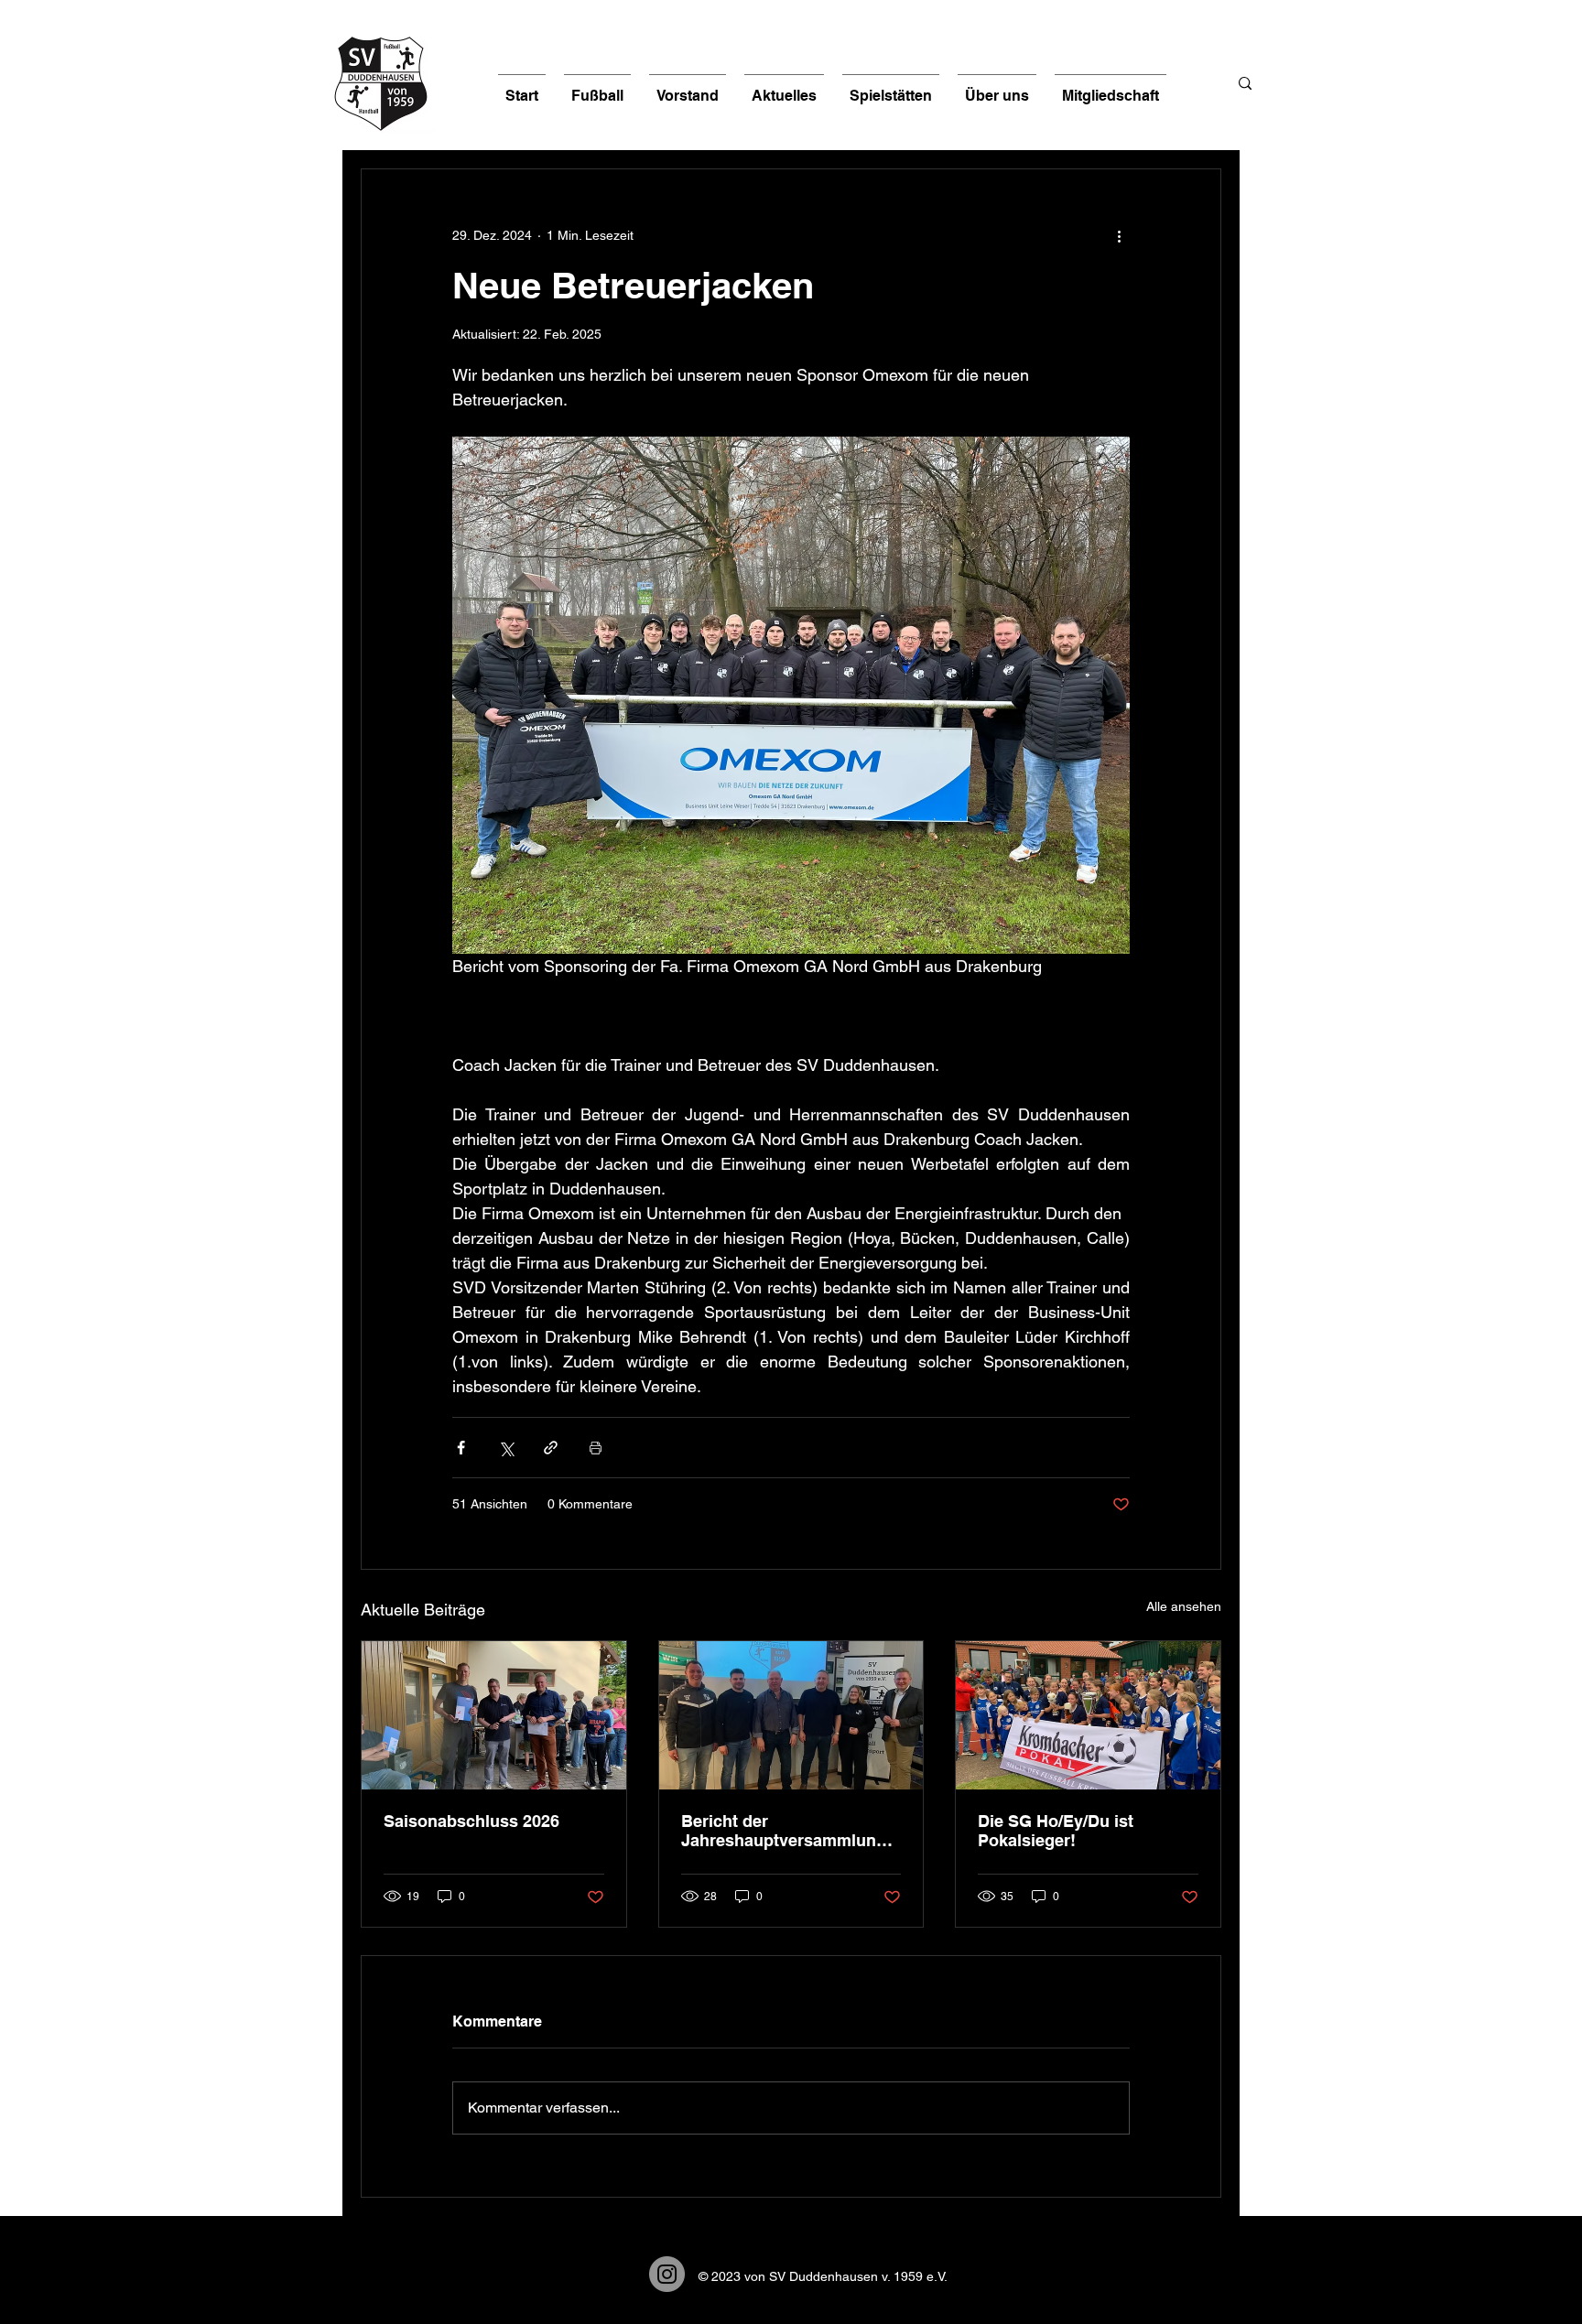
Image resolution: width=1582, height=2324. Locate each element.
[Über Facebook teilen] (461, 1448)
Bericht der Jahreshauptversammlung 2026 (784, 1831)
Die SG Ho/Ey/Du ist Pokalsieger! (1056, 1831)
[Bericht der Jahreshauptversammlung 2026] (791, 1715)
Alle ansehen (1184, 1606)
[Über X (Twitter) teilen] (506, 1448)
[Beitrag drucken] (596, 1448)
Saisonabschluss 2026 (471, 1821)
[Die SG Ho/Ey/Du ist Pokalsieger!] (1088, 1715)
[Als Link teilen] (551, 1448)
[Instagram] (667, 2274)
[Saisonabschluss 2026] (494, 1715)
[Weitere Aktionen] (1119, 235)
